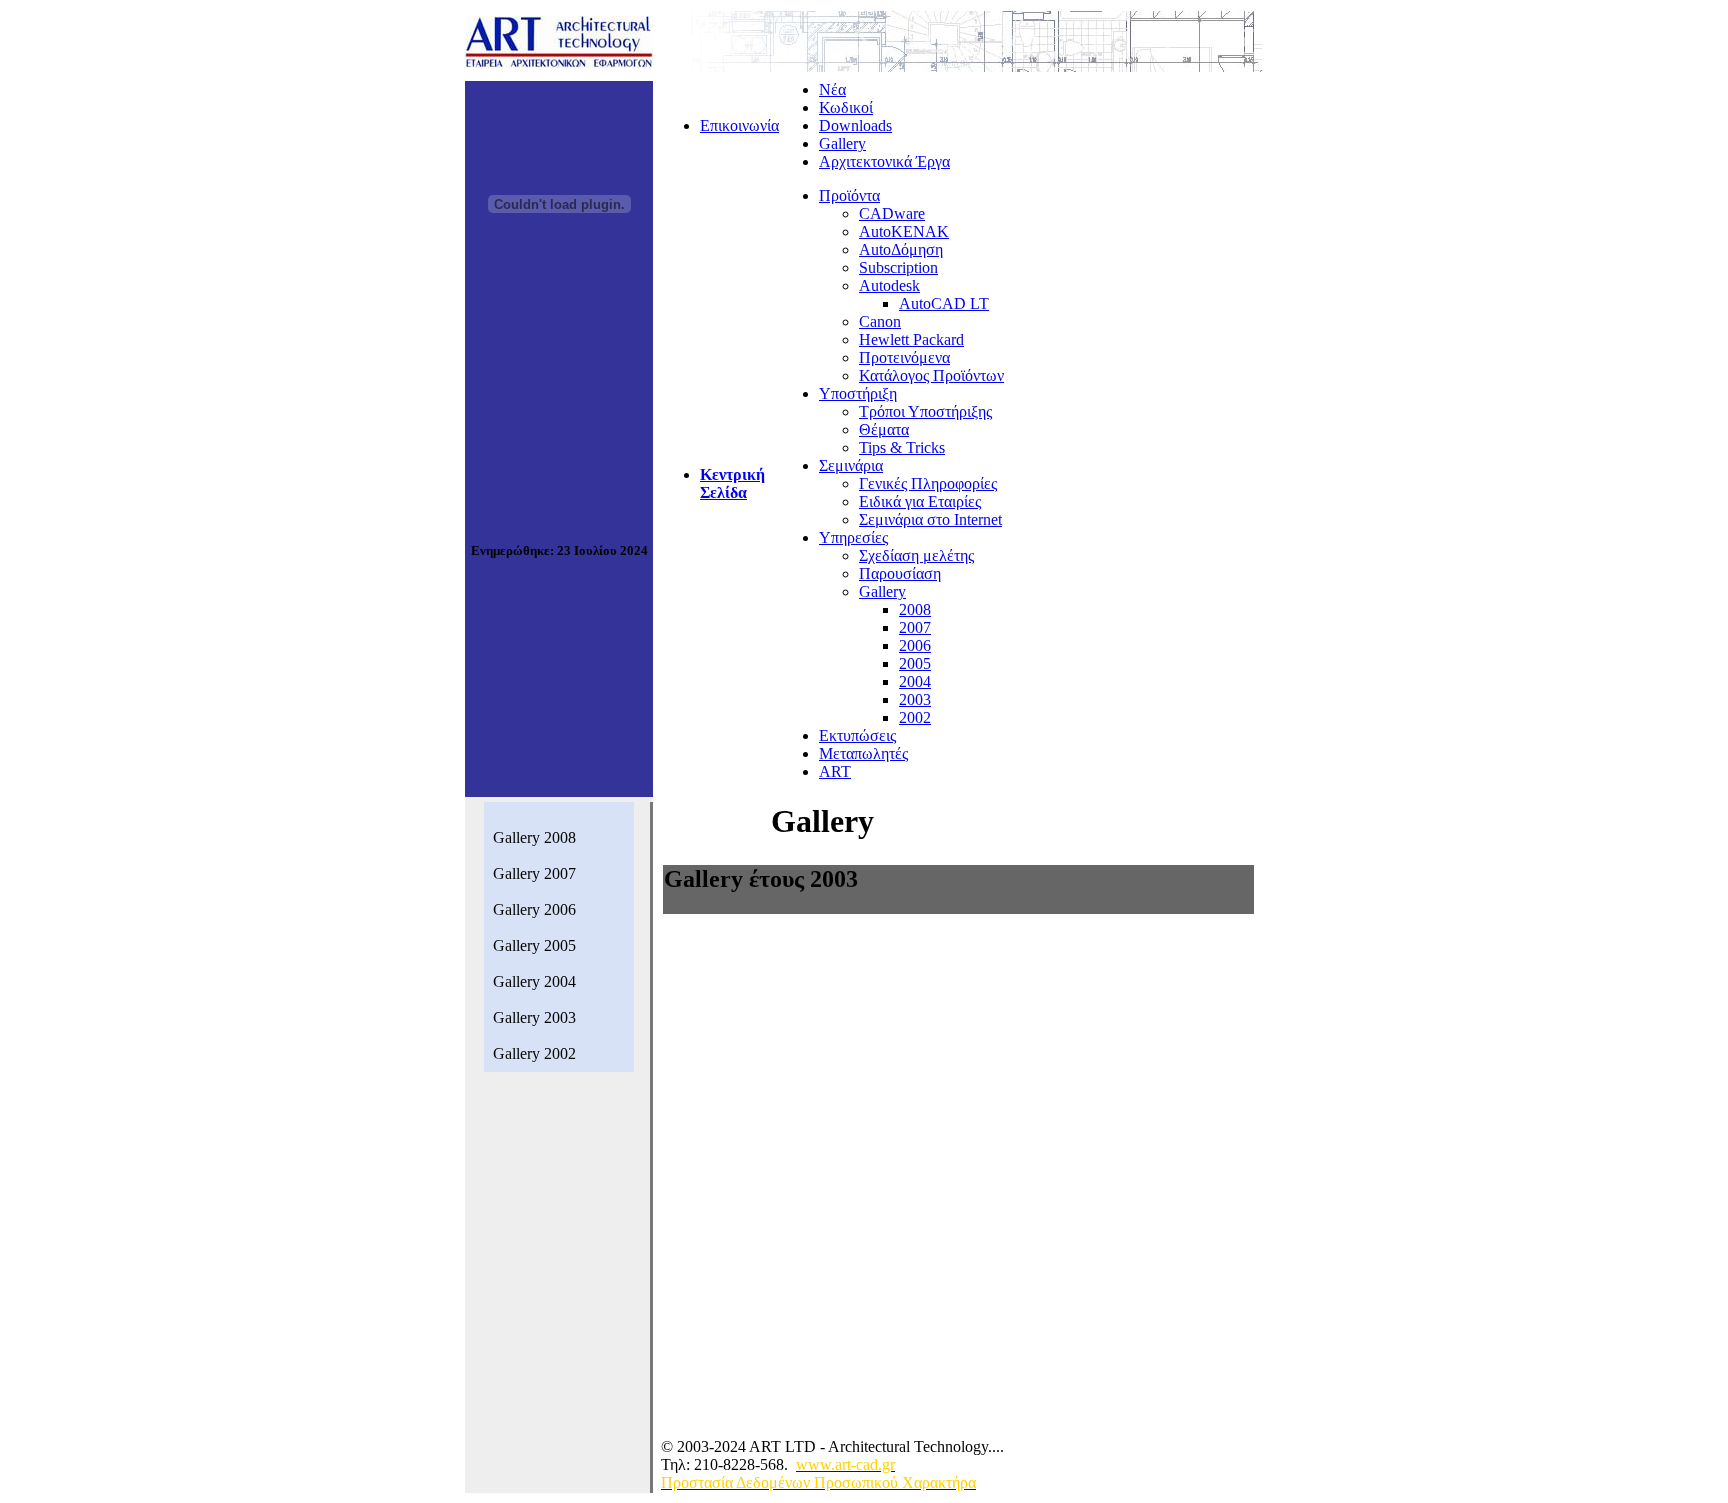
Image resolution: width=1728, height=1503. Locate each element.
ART (835, 771)
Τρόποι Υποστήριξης (925, 411)
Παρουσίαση (900, 573)
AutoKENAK (904, 231)
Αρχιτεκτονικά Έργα (884, 161)
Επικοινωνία (739, 125)
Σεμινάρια (851, 465)
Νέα (832, 89)
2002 (915, 717)
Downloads (855, 125)
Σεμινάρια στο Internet (930, 519)
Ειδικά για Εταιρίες (920, 501)
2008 (915, 609)
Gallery (842, 143)
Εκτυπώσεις (857, 735)
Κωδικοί (846, 107)
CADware (892, 213)
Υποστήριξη (858, 393)
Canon (880, 321)
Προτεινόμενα (904, 357)
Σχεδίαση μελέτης (916, 555)
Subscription (898, 267)
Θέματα (884, 429)
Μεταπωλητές (863, 753)
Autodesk (889, 285)
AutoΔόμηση (901, 249)
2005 (915, 663)
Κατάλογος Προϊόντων (931, 375)
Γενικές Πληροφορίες (928, 483)
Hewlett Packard (911, 339)
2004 (915, 681)
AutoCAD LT (944, 303)
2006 (915, 645)
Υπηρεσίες (853, 537)
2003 (915, 699)
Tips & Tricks (902, 447)
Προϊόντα (849, 195)
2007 (915, 627)
